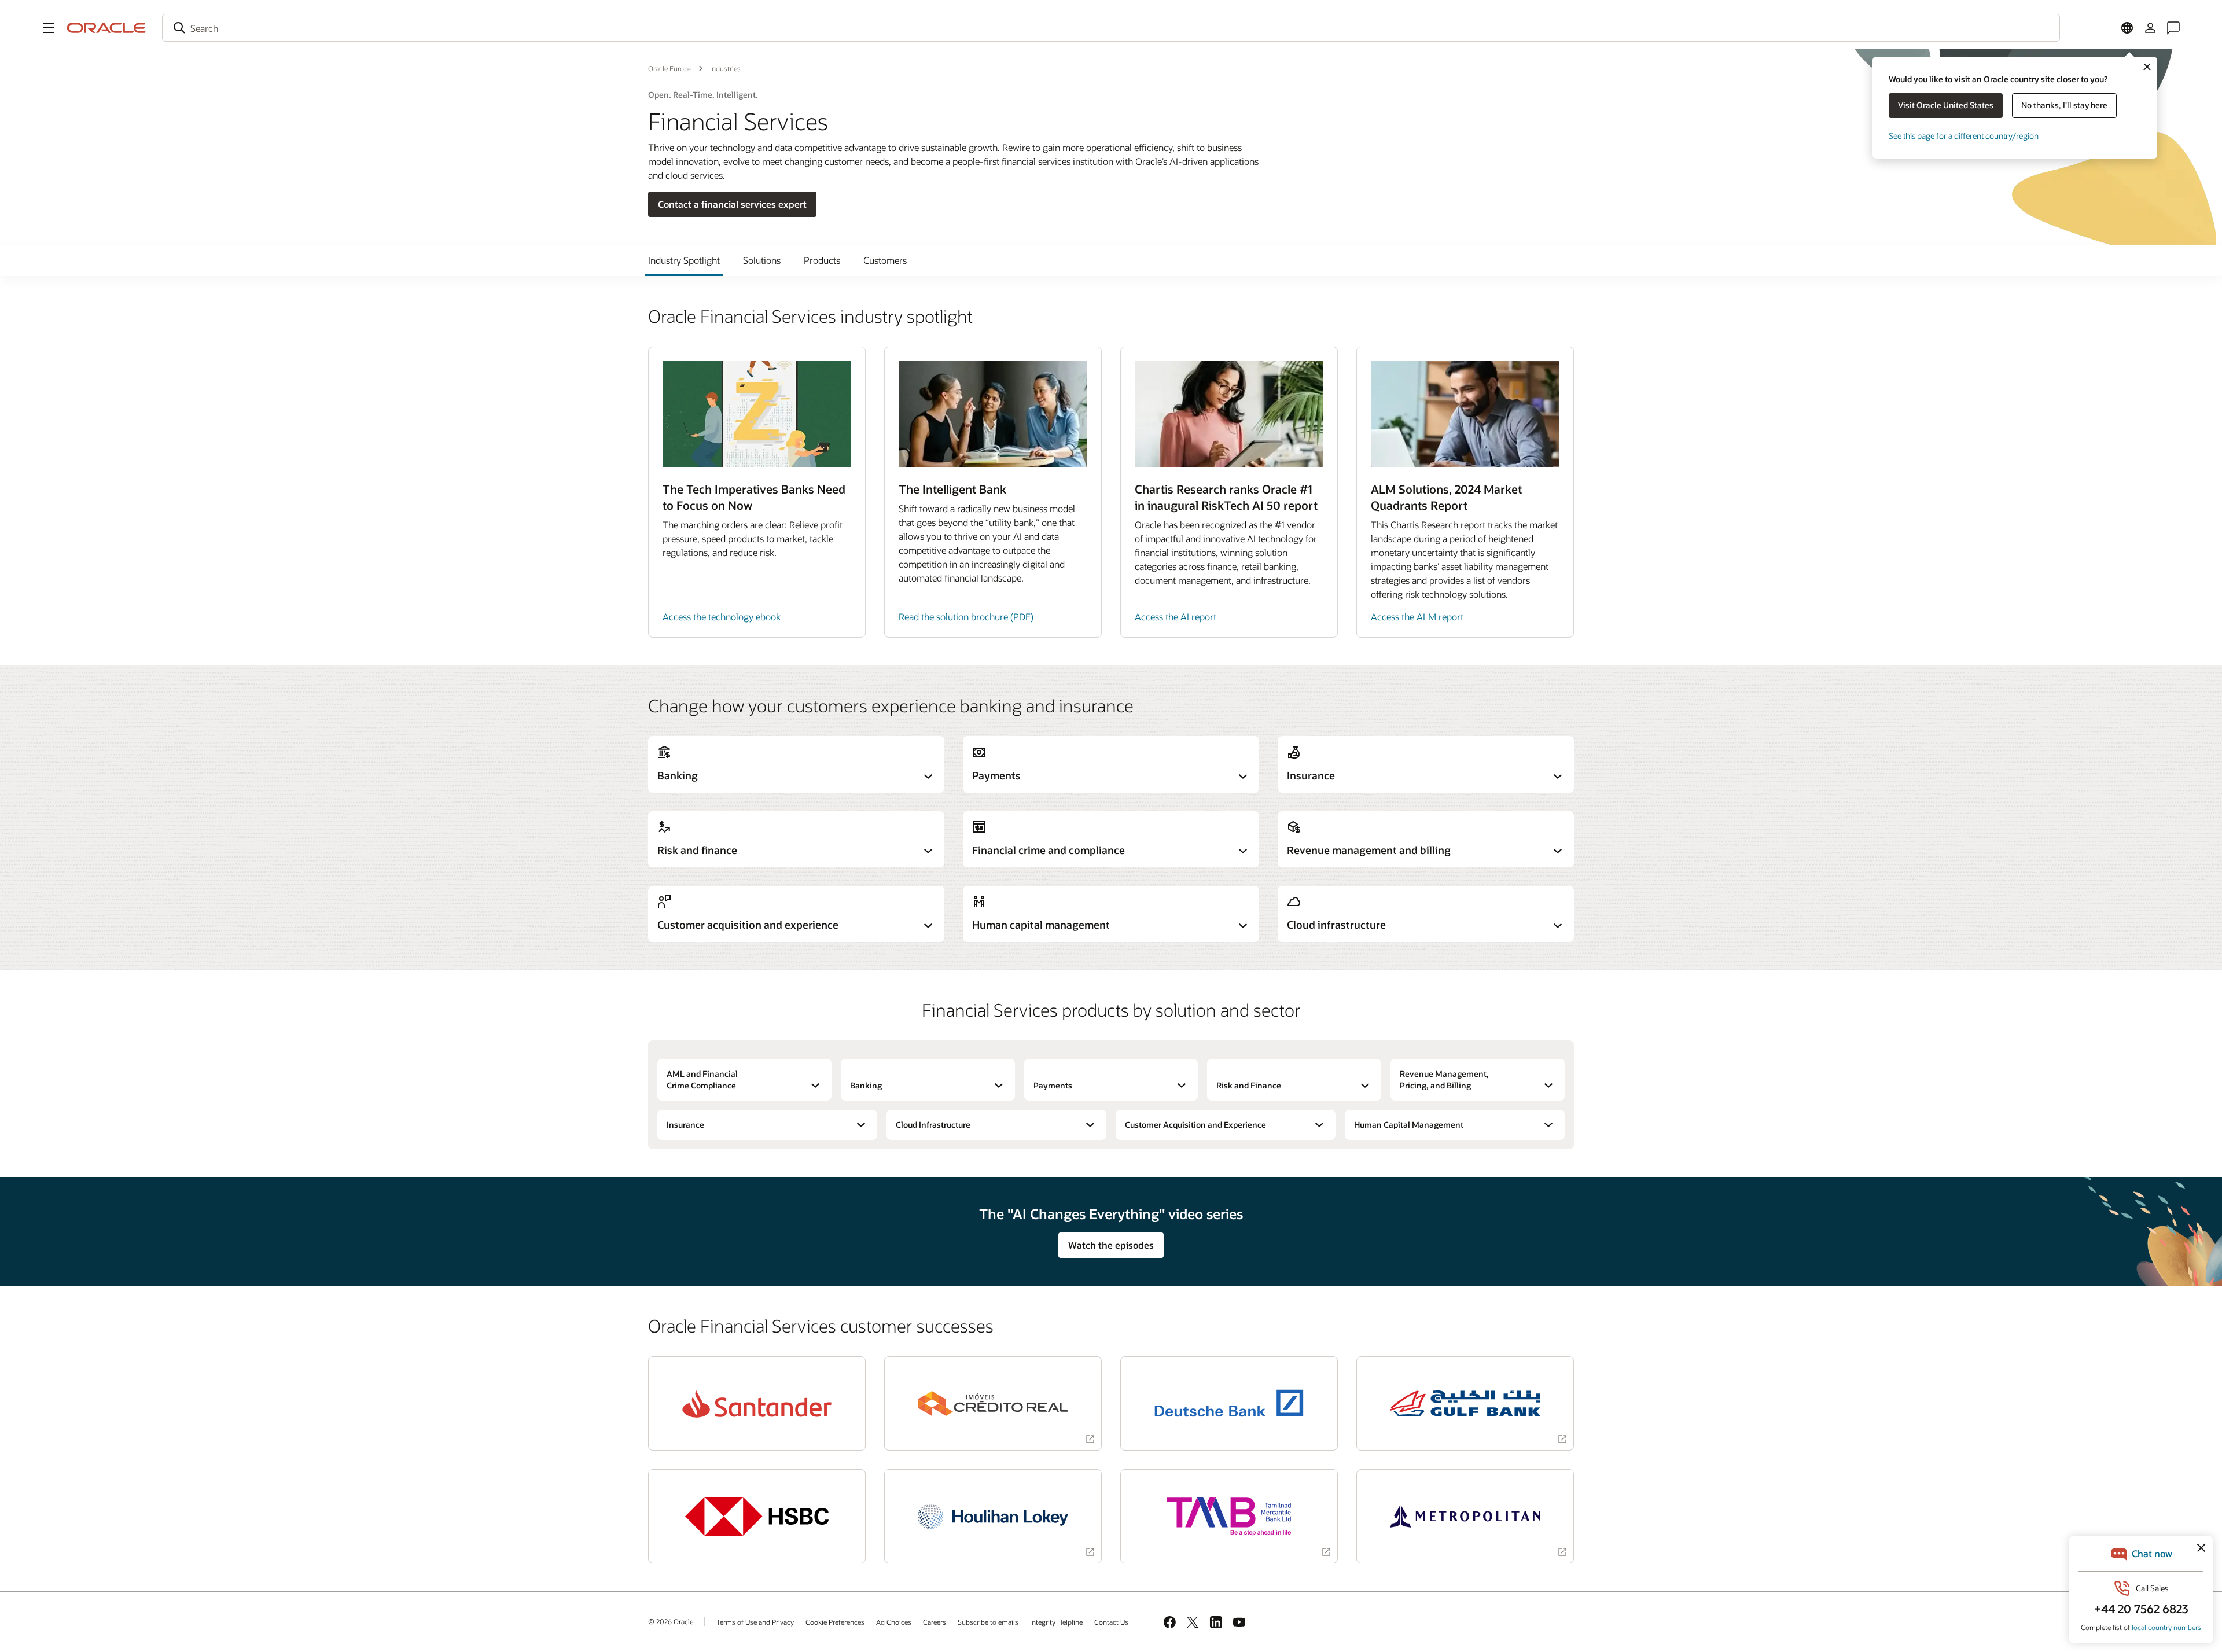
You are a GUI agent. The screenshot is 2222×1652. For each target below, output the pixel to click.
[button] (49, 28)
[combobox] (1111, 28)
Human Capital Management (1409, 1125)
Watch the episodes (1111, 1245)
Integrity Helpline (1056, 1622)
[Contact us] (2173, 28)
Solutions (762, 260)
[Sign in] (2150, 28)
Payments (1053, 1085)
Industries (725, 68)
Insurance (685, 1125)
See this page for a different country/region (1964, 136)
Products (822, 260)
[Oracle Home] (106, 28)
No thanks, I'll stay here (2064, 105)
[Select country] (2127, 28)
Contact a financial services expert (732, 204)
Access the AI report (1176, 617)
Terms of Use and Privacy (755, 1622)
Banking (866, 1085)
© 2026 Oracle (671, 1621)
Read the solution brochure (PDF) (966, 617)
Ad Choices (894, 1622)
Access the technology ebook (722, 617)
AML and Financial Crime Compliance (702, 1079)
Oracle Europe (670, 68)
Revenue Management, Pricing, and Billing (1444, 1079)
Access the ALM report (1417, 617)
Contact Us (1111, 1622)
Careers (935, 1622)
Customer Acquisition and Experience (1195, 1125)
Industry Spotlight (684, 260)
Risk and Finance (1249, 1085)
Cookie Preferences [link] (835, 1622)
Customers (885, 260)
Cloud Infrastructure (933, 1125)
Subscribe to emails (988, 1622)
